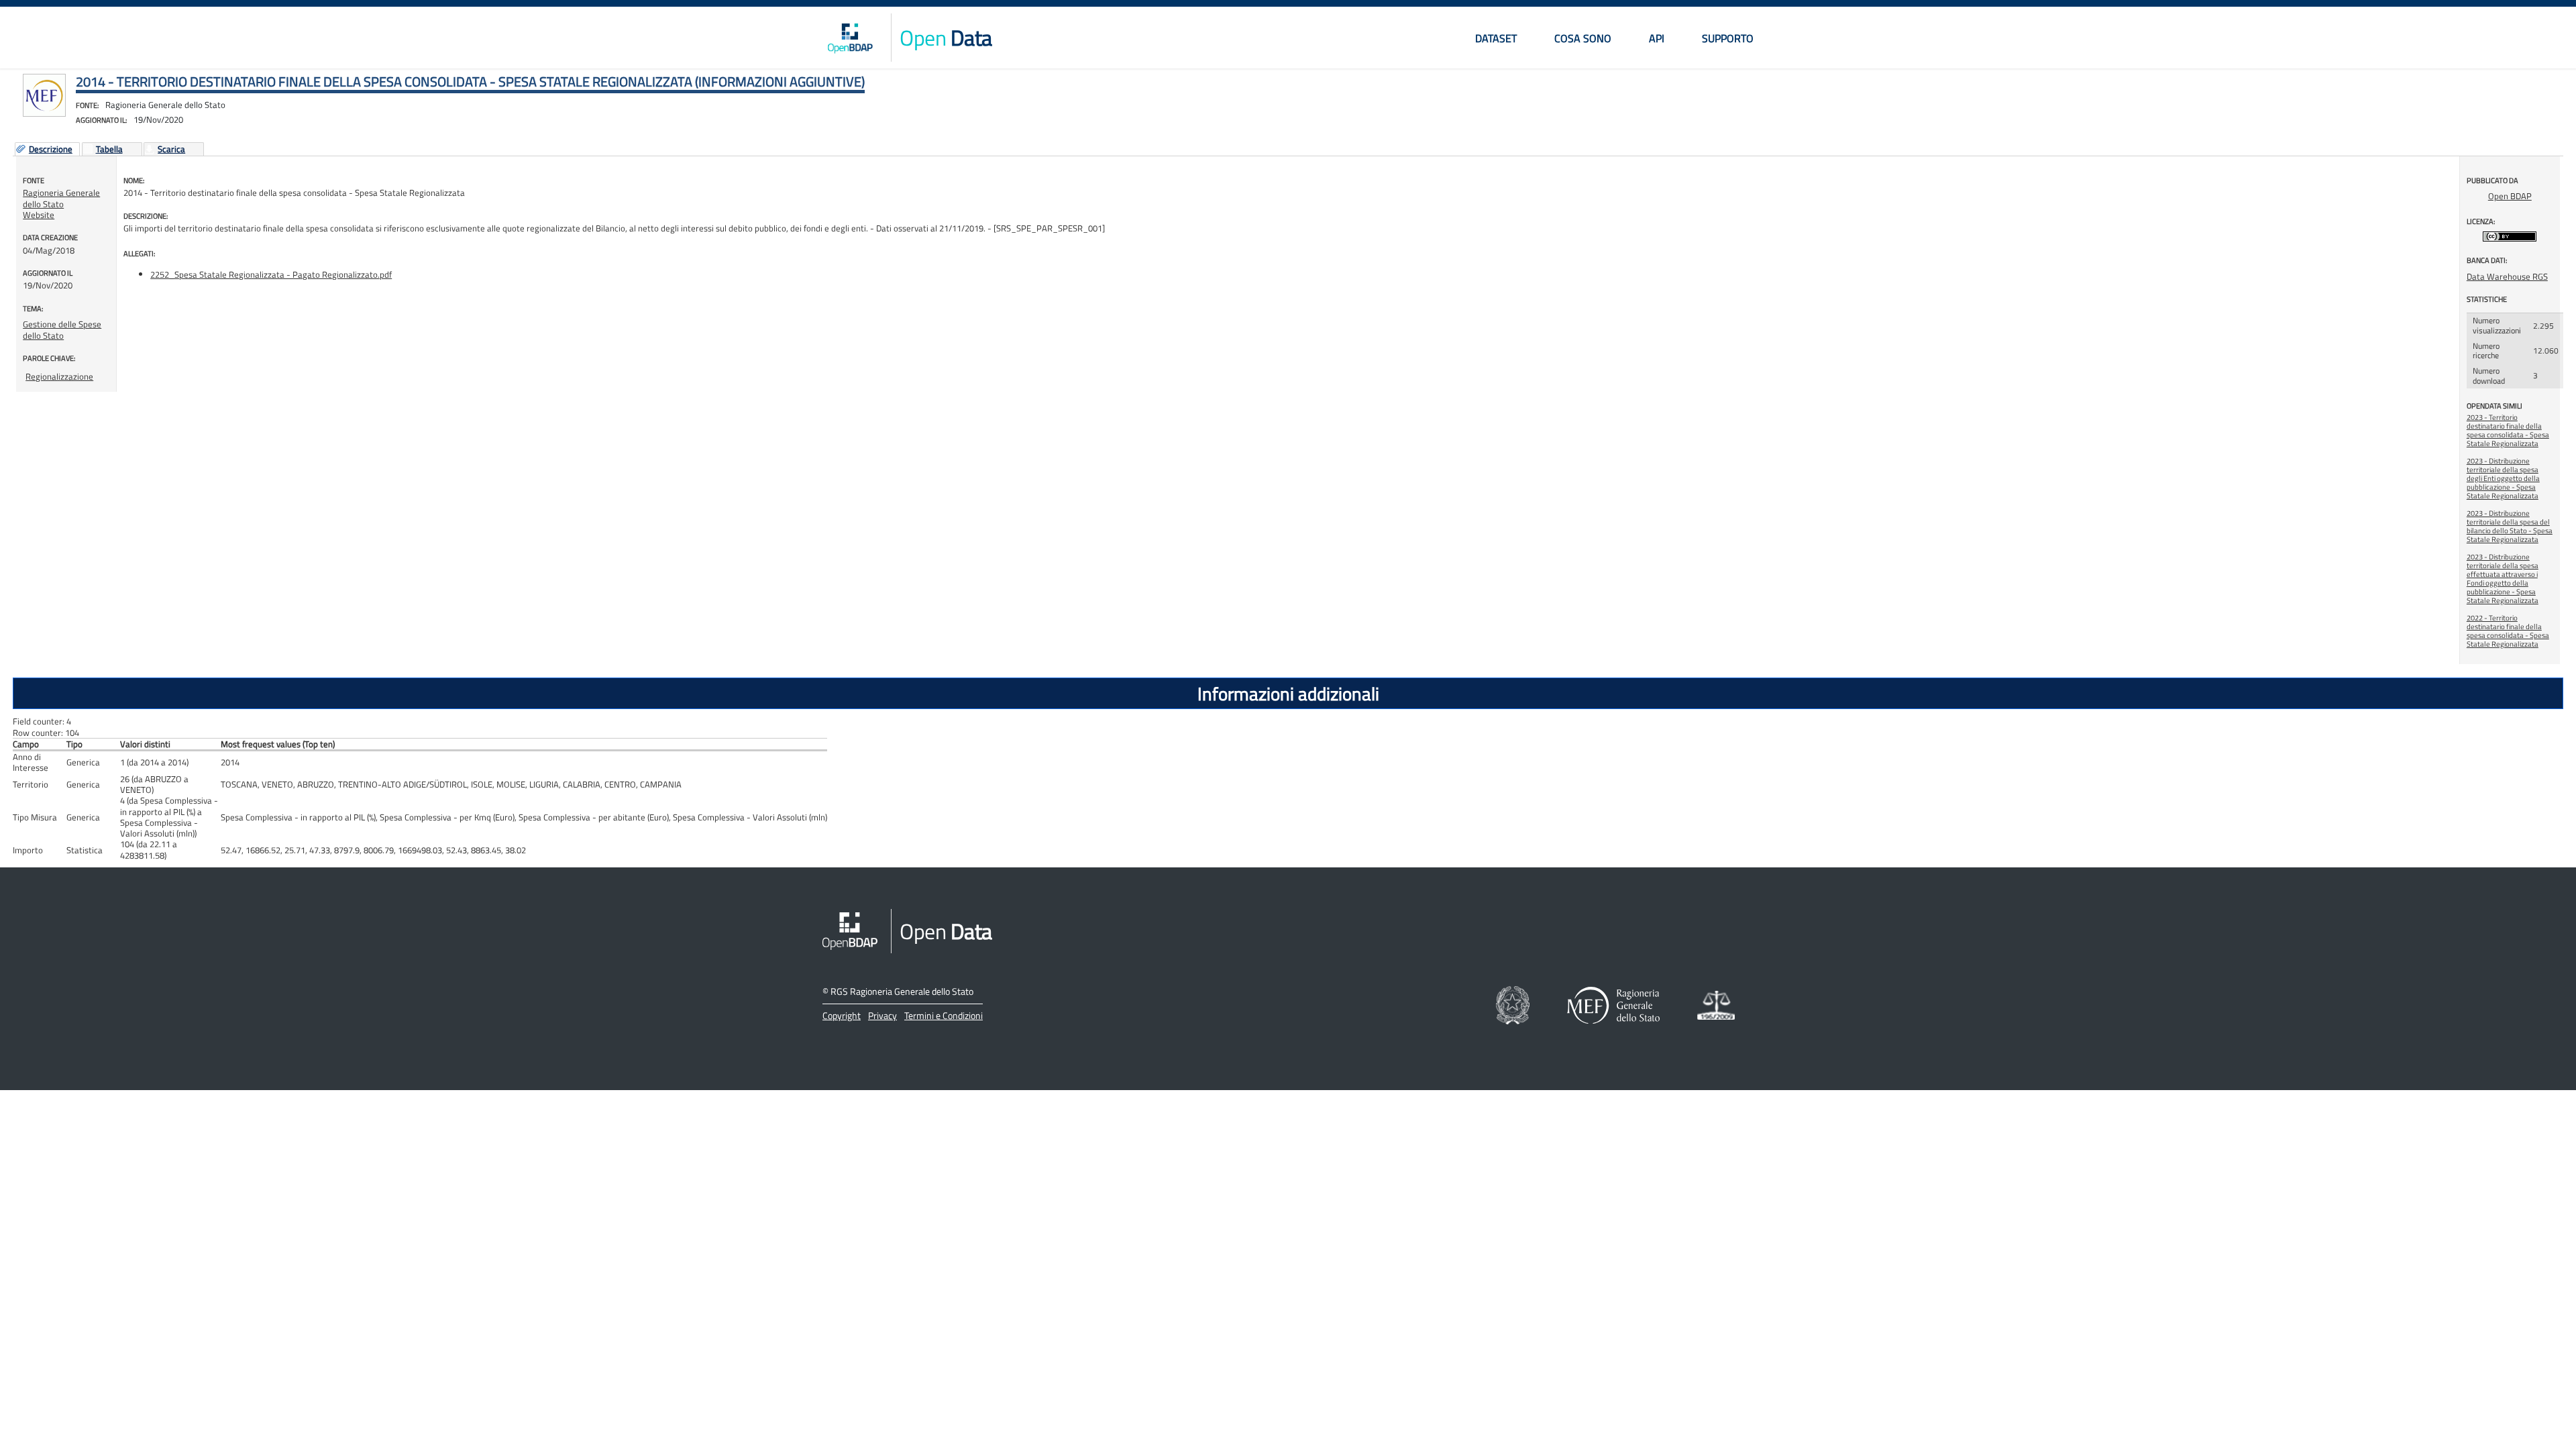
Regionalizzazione (59, 376)
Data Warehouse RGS (2507, 276)
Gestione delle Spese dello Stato (62, 329)
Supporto (1728, 38)
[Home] (850, 38)
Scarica (171, 150)
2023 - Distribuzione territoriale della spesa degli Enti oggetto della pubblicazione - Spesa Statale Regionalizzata (2503, 478)
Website (39, 215)
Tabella (109, 150)
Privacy (882, 1015)
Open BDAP (2510, 196)
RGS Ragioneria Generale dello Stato (902, 991)
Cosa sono (1583, 38)
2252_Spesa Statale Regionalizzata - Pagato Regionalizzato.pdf (271, 274)
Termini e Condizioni (944, 1015)
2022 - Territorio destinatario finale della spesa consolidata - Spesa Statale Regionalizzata (2508, 631)
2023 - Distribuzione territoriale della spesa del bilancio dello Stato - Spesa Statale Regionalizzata (2510, 526)
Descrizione (51, 150)
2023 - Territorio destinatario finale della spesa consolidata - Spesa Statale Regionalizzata (2508, 430)
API (1657, 38)
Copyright (842, 1015)
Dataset (1496, 38)
